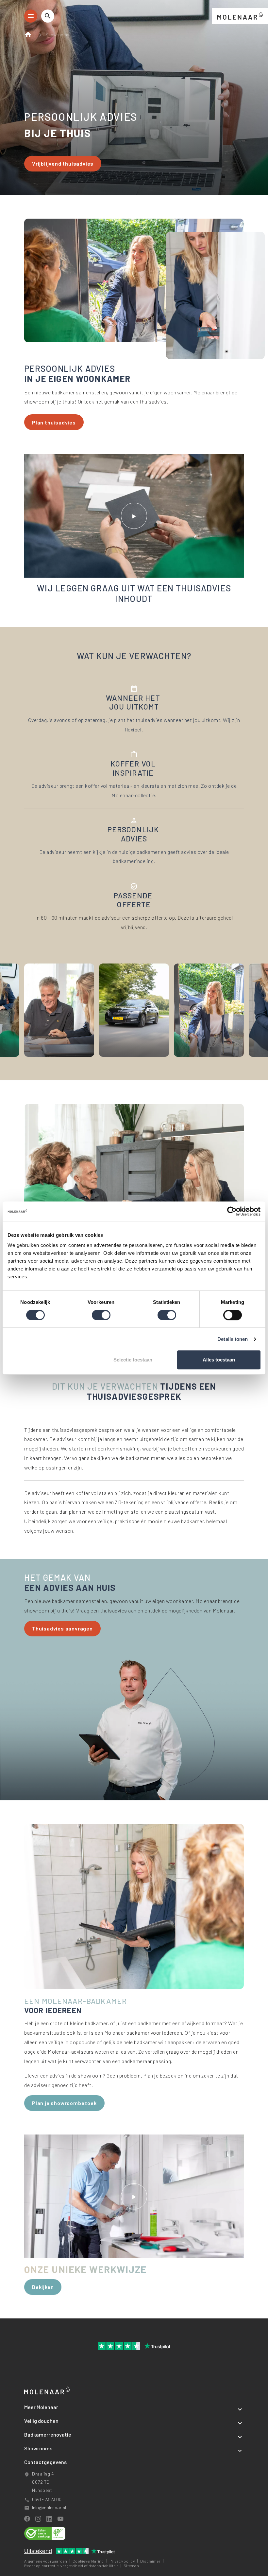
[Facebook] (27, 2519)
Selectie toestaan (133, 1360)
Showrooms (57, 35)
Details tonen (233, 1339)
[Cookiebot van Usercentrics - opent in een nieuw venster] (232, 1211)
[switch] (101, 1315)
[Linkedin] (49, 2519)
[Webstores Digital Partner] (240, 15)
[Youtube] (60, 2519)
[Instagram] (38, 2519)
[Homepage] (30, 35)
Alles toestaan (219, 1360)
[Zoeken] (48, 16)
